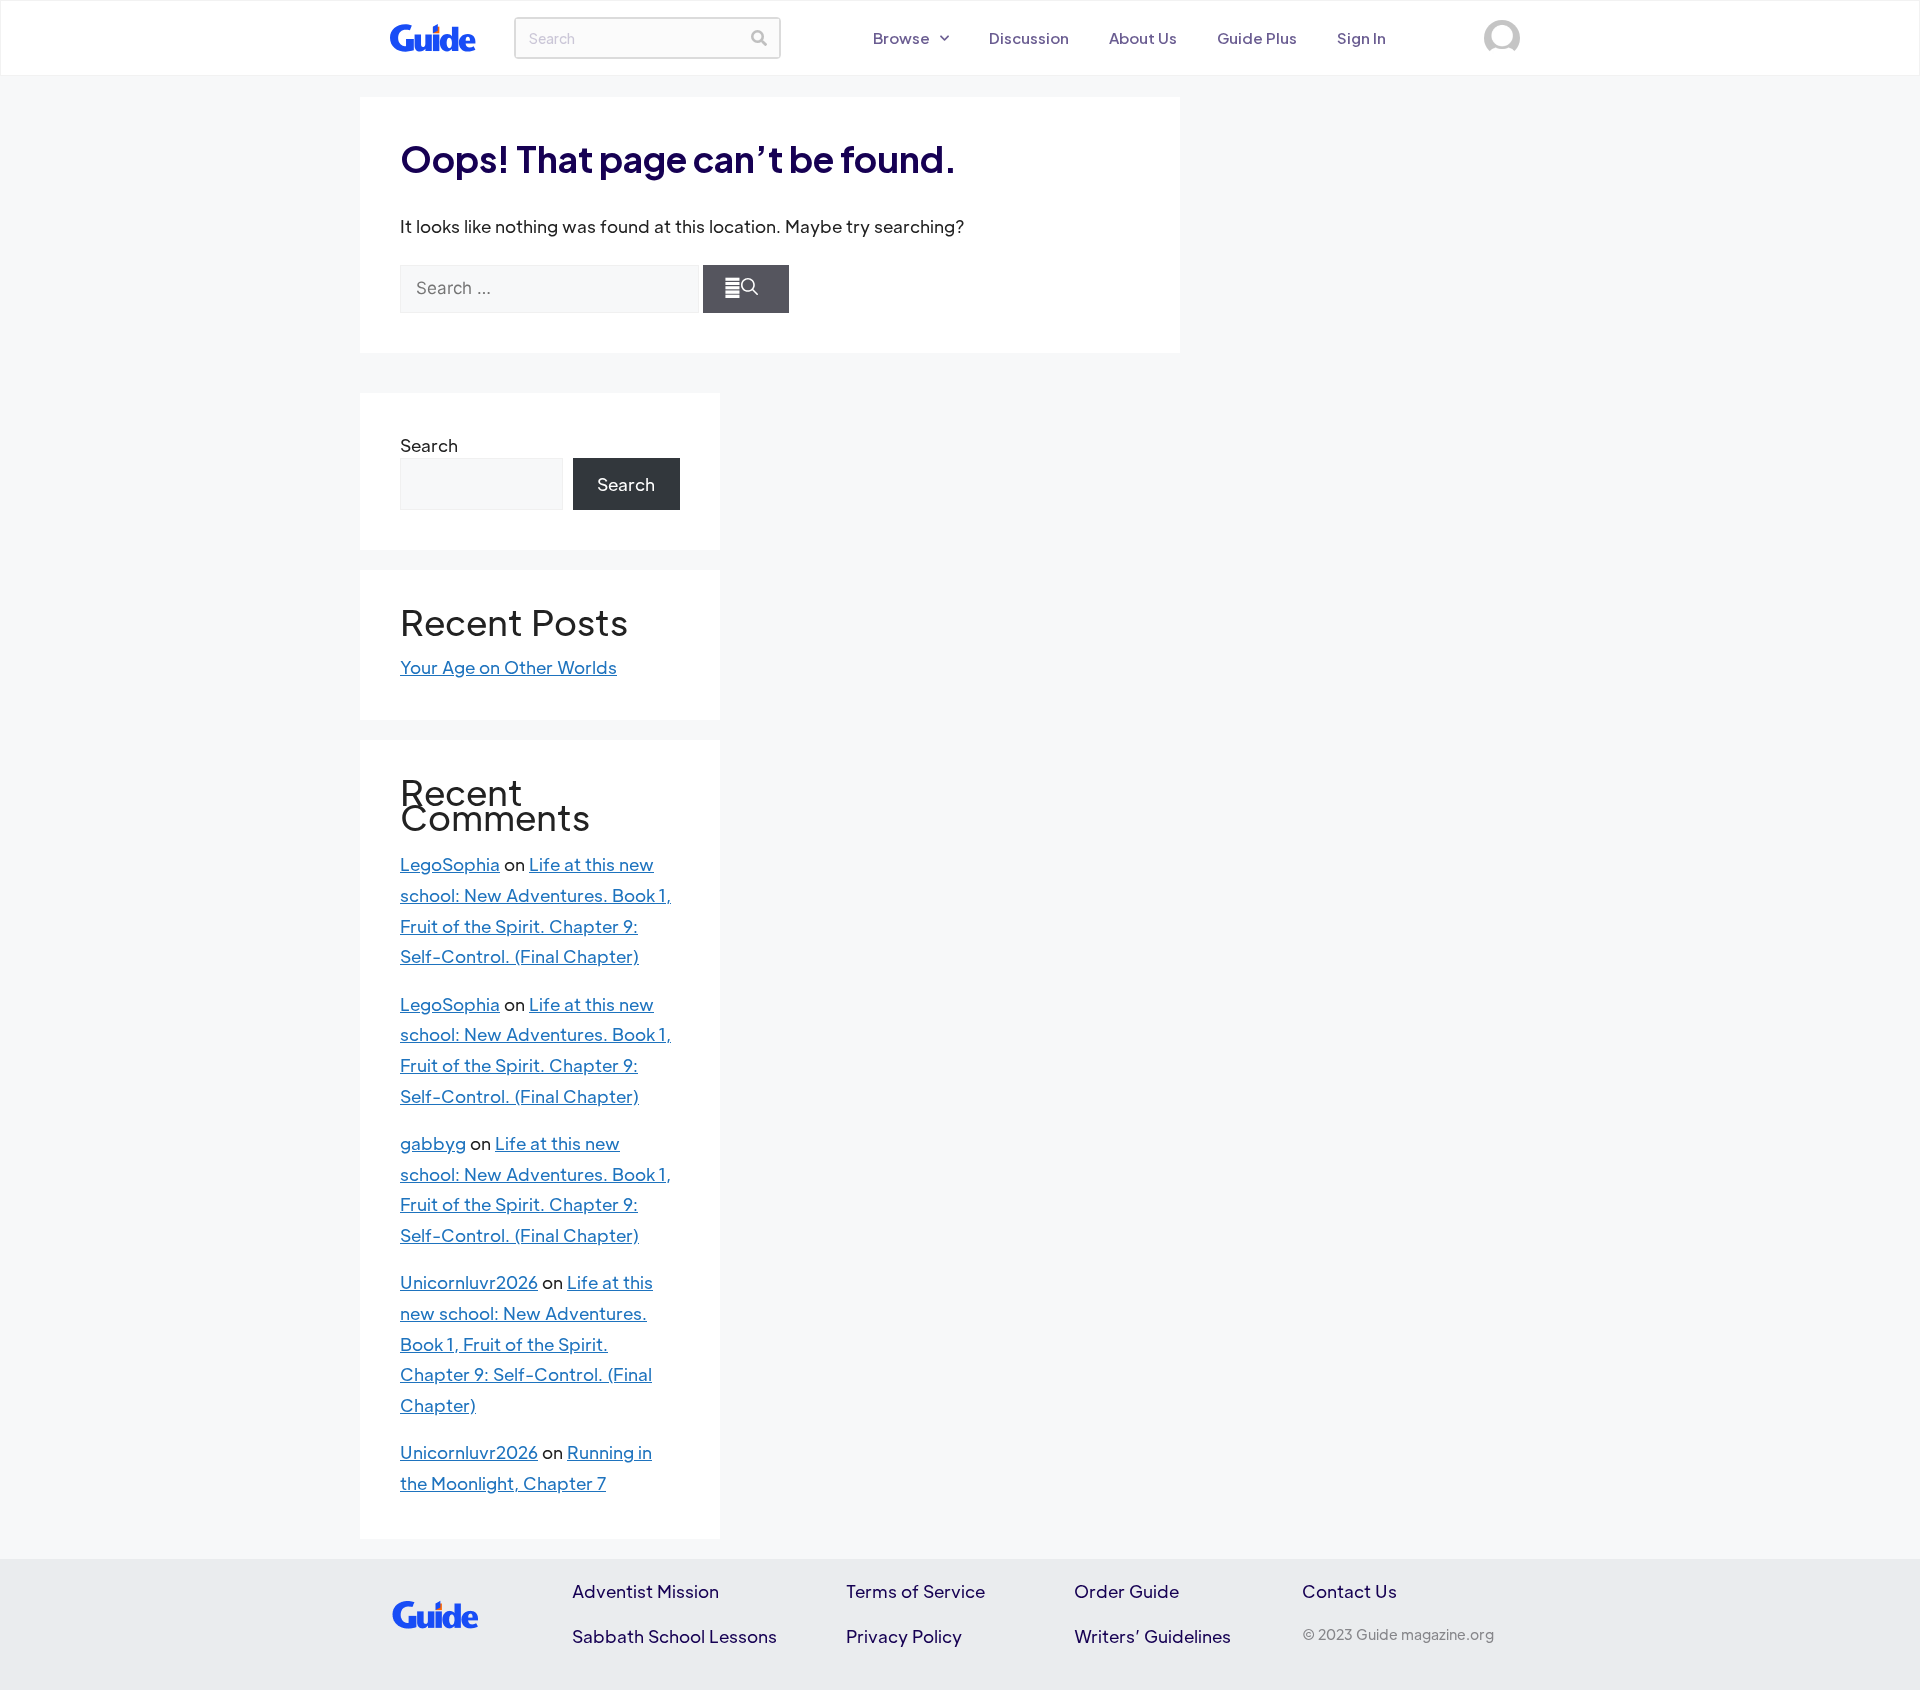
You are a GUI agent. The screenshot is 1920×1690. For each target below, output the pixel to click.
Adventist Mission (645, 1591)
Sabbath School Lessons (674, 1636)
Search (429, 445)
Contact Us (1349, 1591)
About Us (1143, 37)
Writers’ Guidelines (1152, 1636)
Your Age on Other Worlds (508, 667)
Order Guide (1126, 1591)
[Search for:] (549, 289)
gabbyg (433, 1143)
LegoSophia (450, 864)
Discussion (1029, 37)
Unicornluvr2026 (469, 1282)
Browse (901, 37)
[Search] (759, 38)
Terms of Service (915, 1591)
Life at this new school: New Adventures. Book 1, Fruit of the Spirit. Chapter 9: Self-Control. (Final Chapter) (526, 1343)
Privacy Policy (904, 1636)
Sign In (1361, 37)
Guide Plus (1257, 37)
